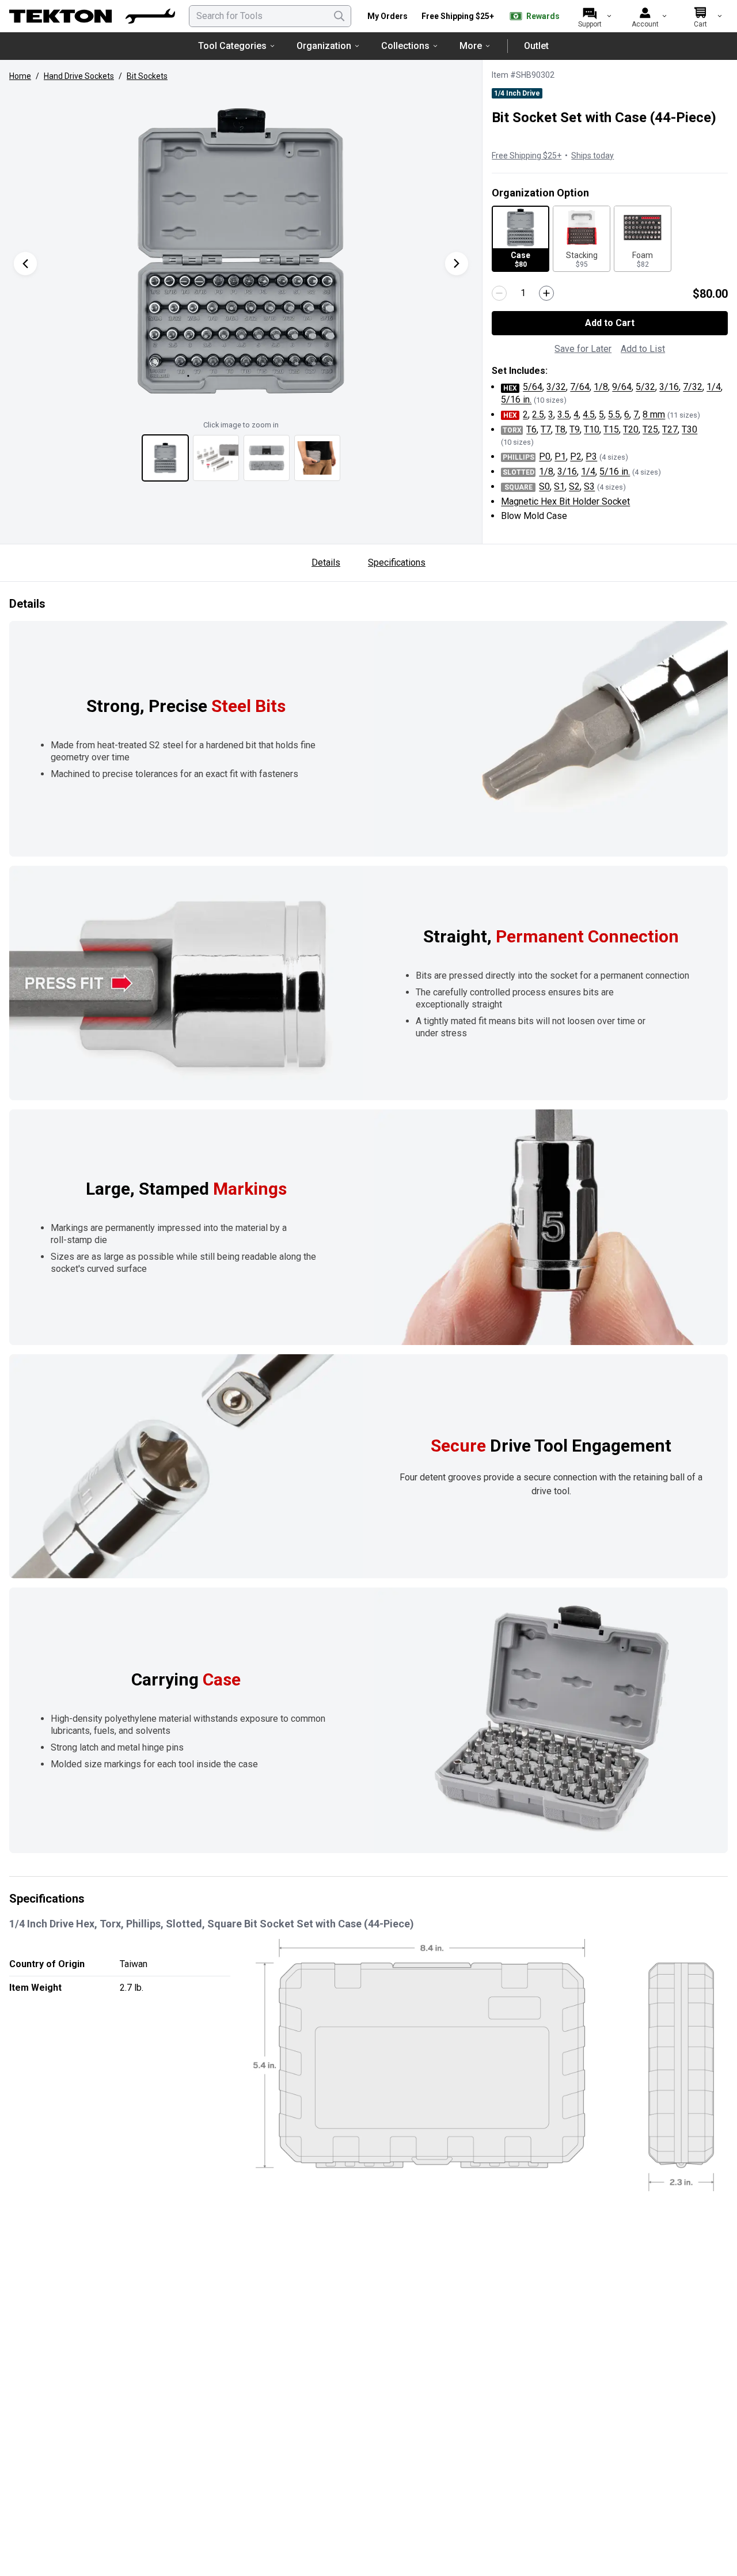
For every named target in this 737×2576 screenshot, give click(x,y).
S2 (574, 486)
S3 (589, 486)
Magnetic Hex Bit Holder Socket (565, 501)
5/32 (645, 387)
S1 (559, 486)
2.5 (538, 414)
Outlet (536, 46)
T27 (670, 429)
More (471, 46)
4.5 (589, 414)
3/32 (556, 387)
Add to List (643, 349)
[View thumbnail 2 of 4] (216, 458)
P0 (545, 457)
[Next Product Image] (457, 264)
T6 (531, 429)
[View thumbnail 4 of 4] (317, 458)
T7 (546, 429)
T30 (689, 429)
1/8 (601, 387)
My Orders (388, 16)
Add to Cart (610, 323)
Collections (405, 46)
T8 (560, 429)
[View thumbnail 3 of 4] (267, 458)
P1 (560, 457)
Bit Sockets (147, 76)
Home (20, 76)
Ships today (592, 156)
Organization (324, 46)
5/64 (533, 387)
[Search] (339, 16)
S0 (544, 486)
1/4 (714, 387)
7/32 (693, 387)
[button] (241, 252)
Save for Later (583, 349)
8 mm (654, 414)
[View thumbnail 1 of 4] (165, 458)
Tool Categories (232, 46)
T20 (631, 429)
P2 (576, 457)
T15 (611, 429)
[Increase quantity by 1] (546, 293)
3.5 (563, 414)
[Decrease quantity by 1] (499, 293)
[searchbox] (270, 16)
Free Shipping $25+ (458, 16)
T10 (592, 429)
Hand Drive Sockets (79, 76)
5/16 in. (516, 399)
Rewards (543, 16)
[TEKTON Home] (92, 16)
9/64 (622, 387)
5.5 (614, 414)
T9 (575, 429)
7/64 (580, 387)
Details (326, 562)
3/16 (669, 387)
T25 (650, 429)
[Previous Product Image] (25, 264)
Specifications (397, 562)
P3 (591, 457)
